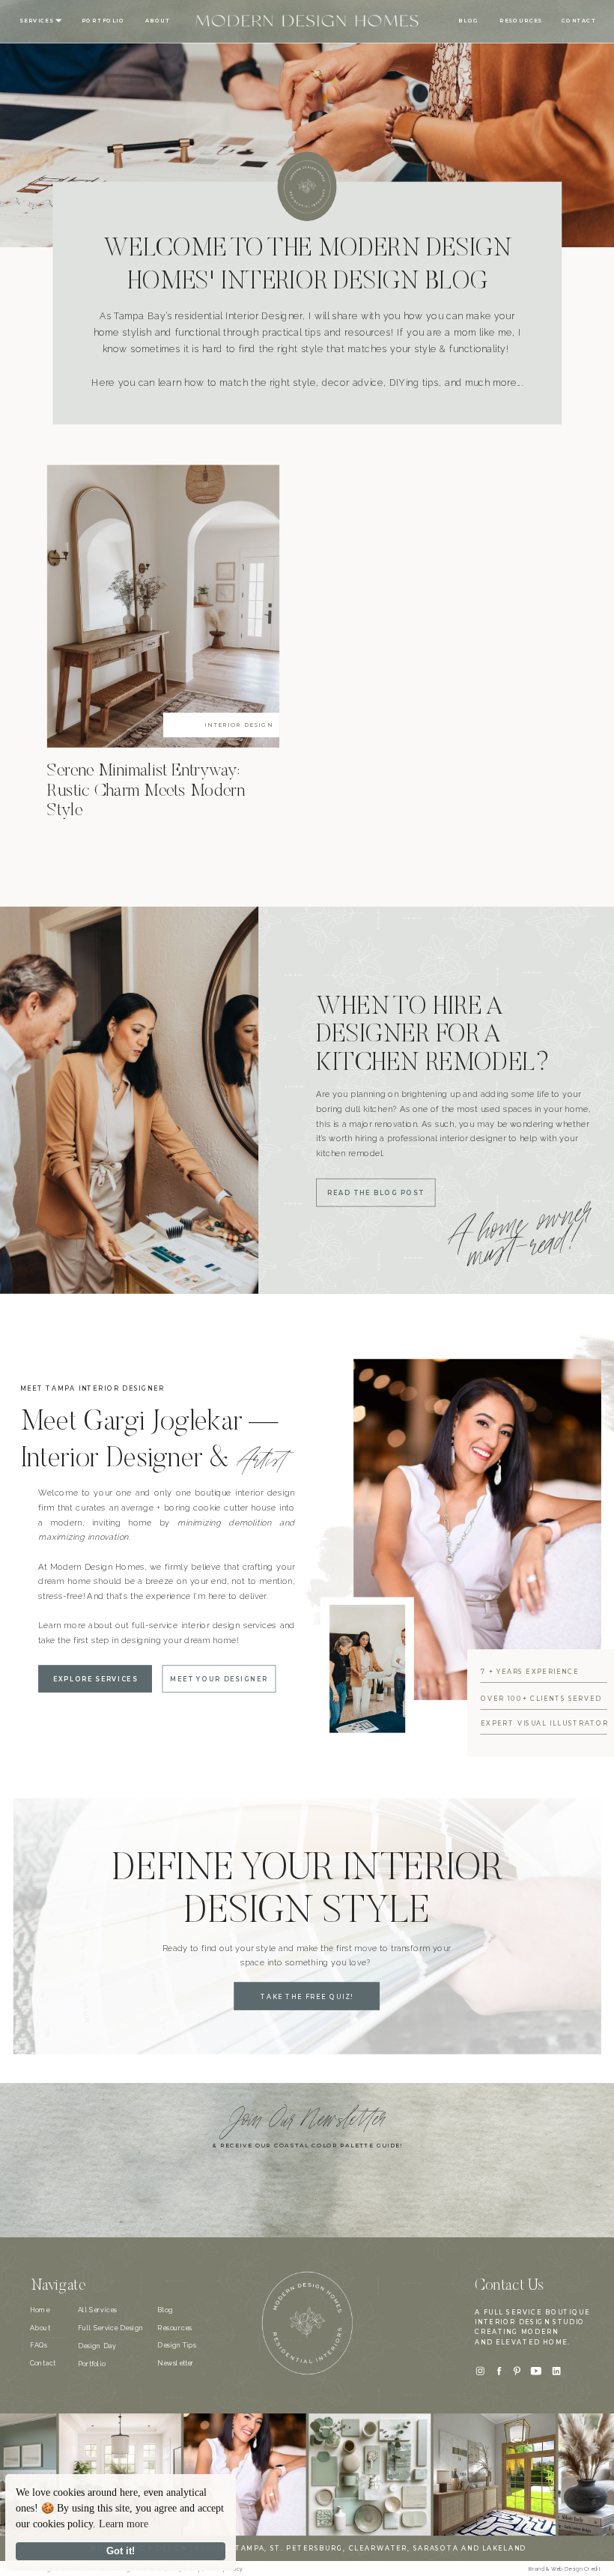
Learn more (124, 2524)
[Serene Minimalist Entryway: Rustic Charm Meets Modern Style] (163, 606)
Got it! (121, 2551)
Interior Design (238, 725)
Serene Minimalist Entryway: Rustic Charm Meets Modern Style (146, 791)
